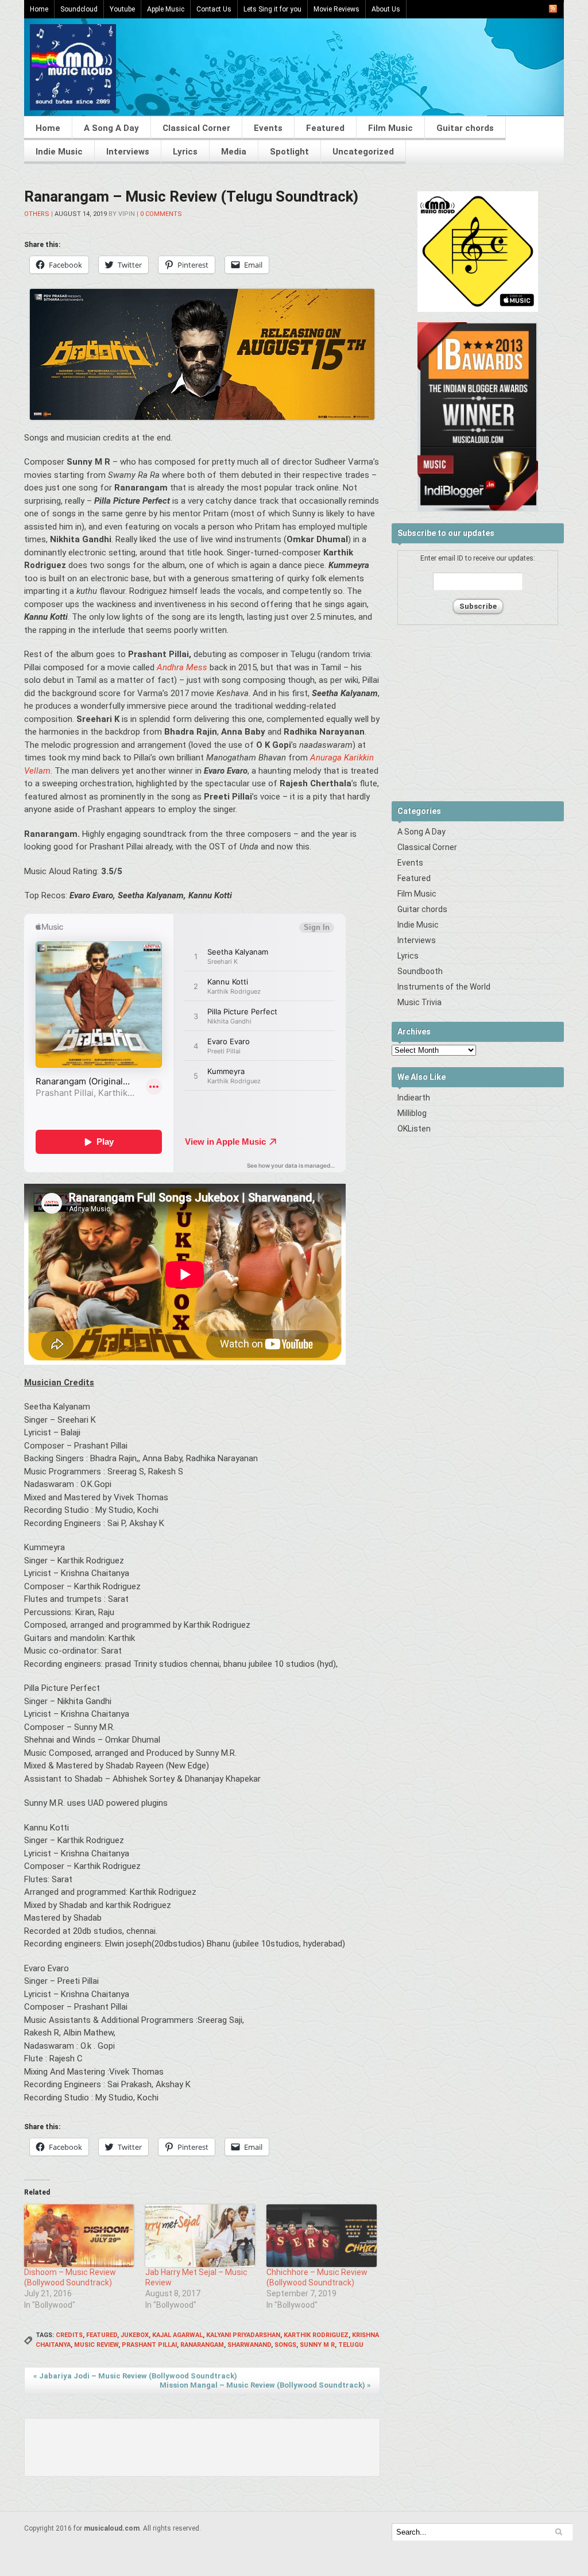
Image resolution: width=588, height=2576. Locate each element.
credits (69, 2335)
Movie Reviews (336, 9)
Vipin (127, 214)
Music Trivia (419, 1002)
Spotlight (289, 152)
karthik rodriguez (316, 2335)
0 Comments (161, 214)
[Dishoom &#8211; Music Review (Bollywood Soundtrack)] (79, 2236)
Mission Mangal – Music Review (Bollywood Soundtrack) (265, 2385)
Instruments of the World (444, 987)
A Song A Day (111, 128)
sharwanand (249, 2345)
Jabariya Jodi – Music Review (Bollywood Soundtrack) (135, 2376)
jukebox (135, 2335)
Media (234, 152)
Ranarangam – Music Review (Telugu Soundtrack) (191, 196)
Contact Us (214, 9)
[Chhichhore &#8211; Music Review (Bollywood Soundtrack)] (321, 2236)
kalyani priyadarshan (243, 2335)
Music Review (96, 2345)
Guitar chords (465, 128)
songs (285, 2345)
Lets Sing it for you (272, 9)
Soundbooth (420, 971)
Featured (325, 128)
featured (102, 2335)
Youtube (122, 9)
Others (37, 214)
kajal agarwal (177, 2335)
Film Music (390, 128)
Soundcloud (79, 9)
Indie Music (59, 152)
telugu (351, 2345)
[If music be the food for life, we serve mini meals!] (73, 107)
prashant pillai (149, 2345)
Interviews (128, 152)
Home (39, 9)
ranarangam (202, 2345)
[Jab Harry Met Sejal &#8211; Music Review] (200, 2236)
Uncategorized (363, 152)
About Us (386, 9)
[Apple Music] (478, 310)
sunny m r (317, 2345)
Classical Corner (196, 128)
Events (268, 128)
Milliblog (412, 1113)
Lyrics (185, 152)
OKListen (414, 1129)
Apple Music (166, 9)
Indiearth (414, 1098)
